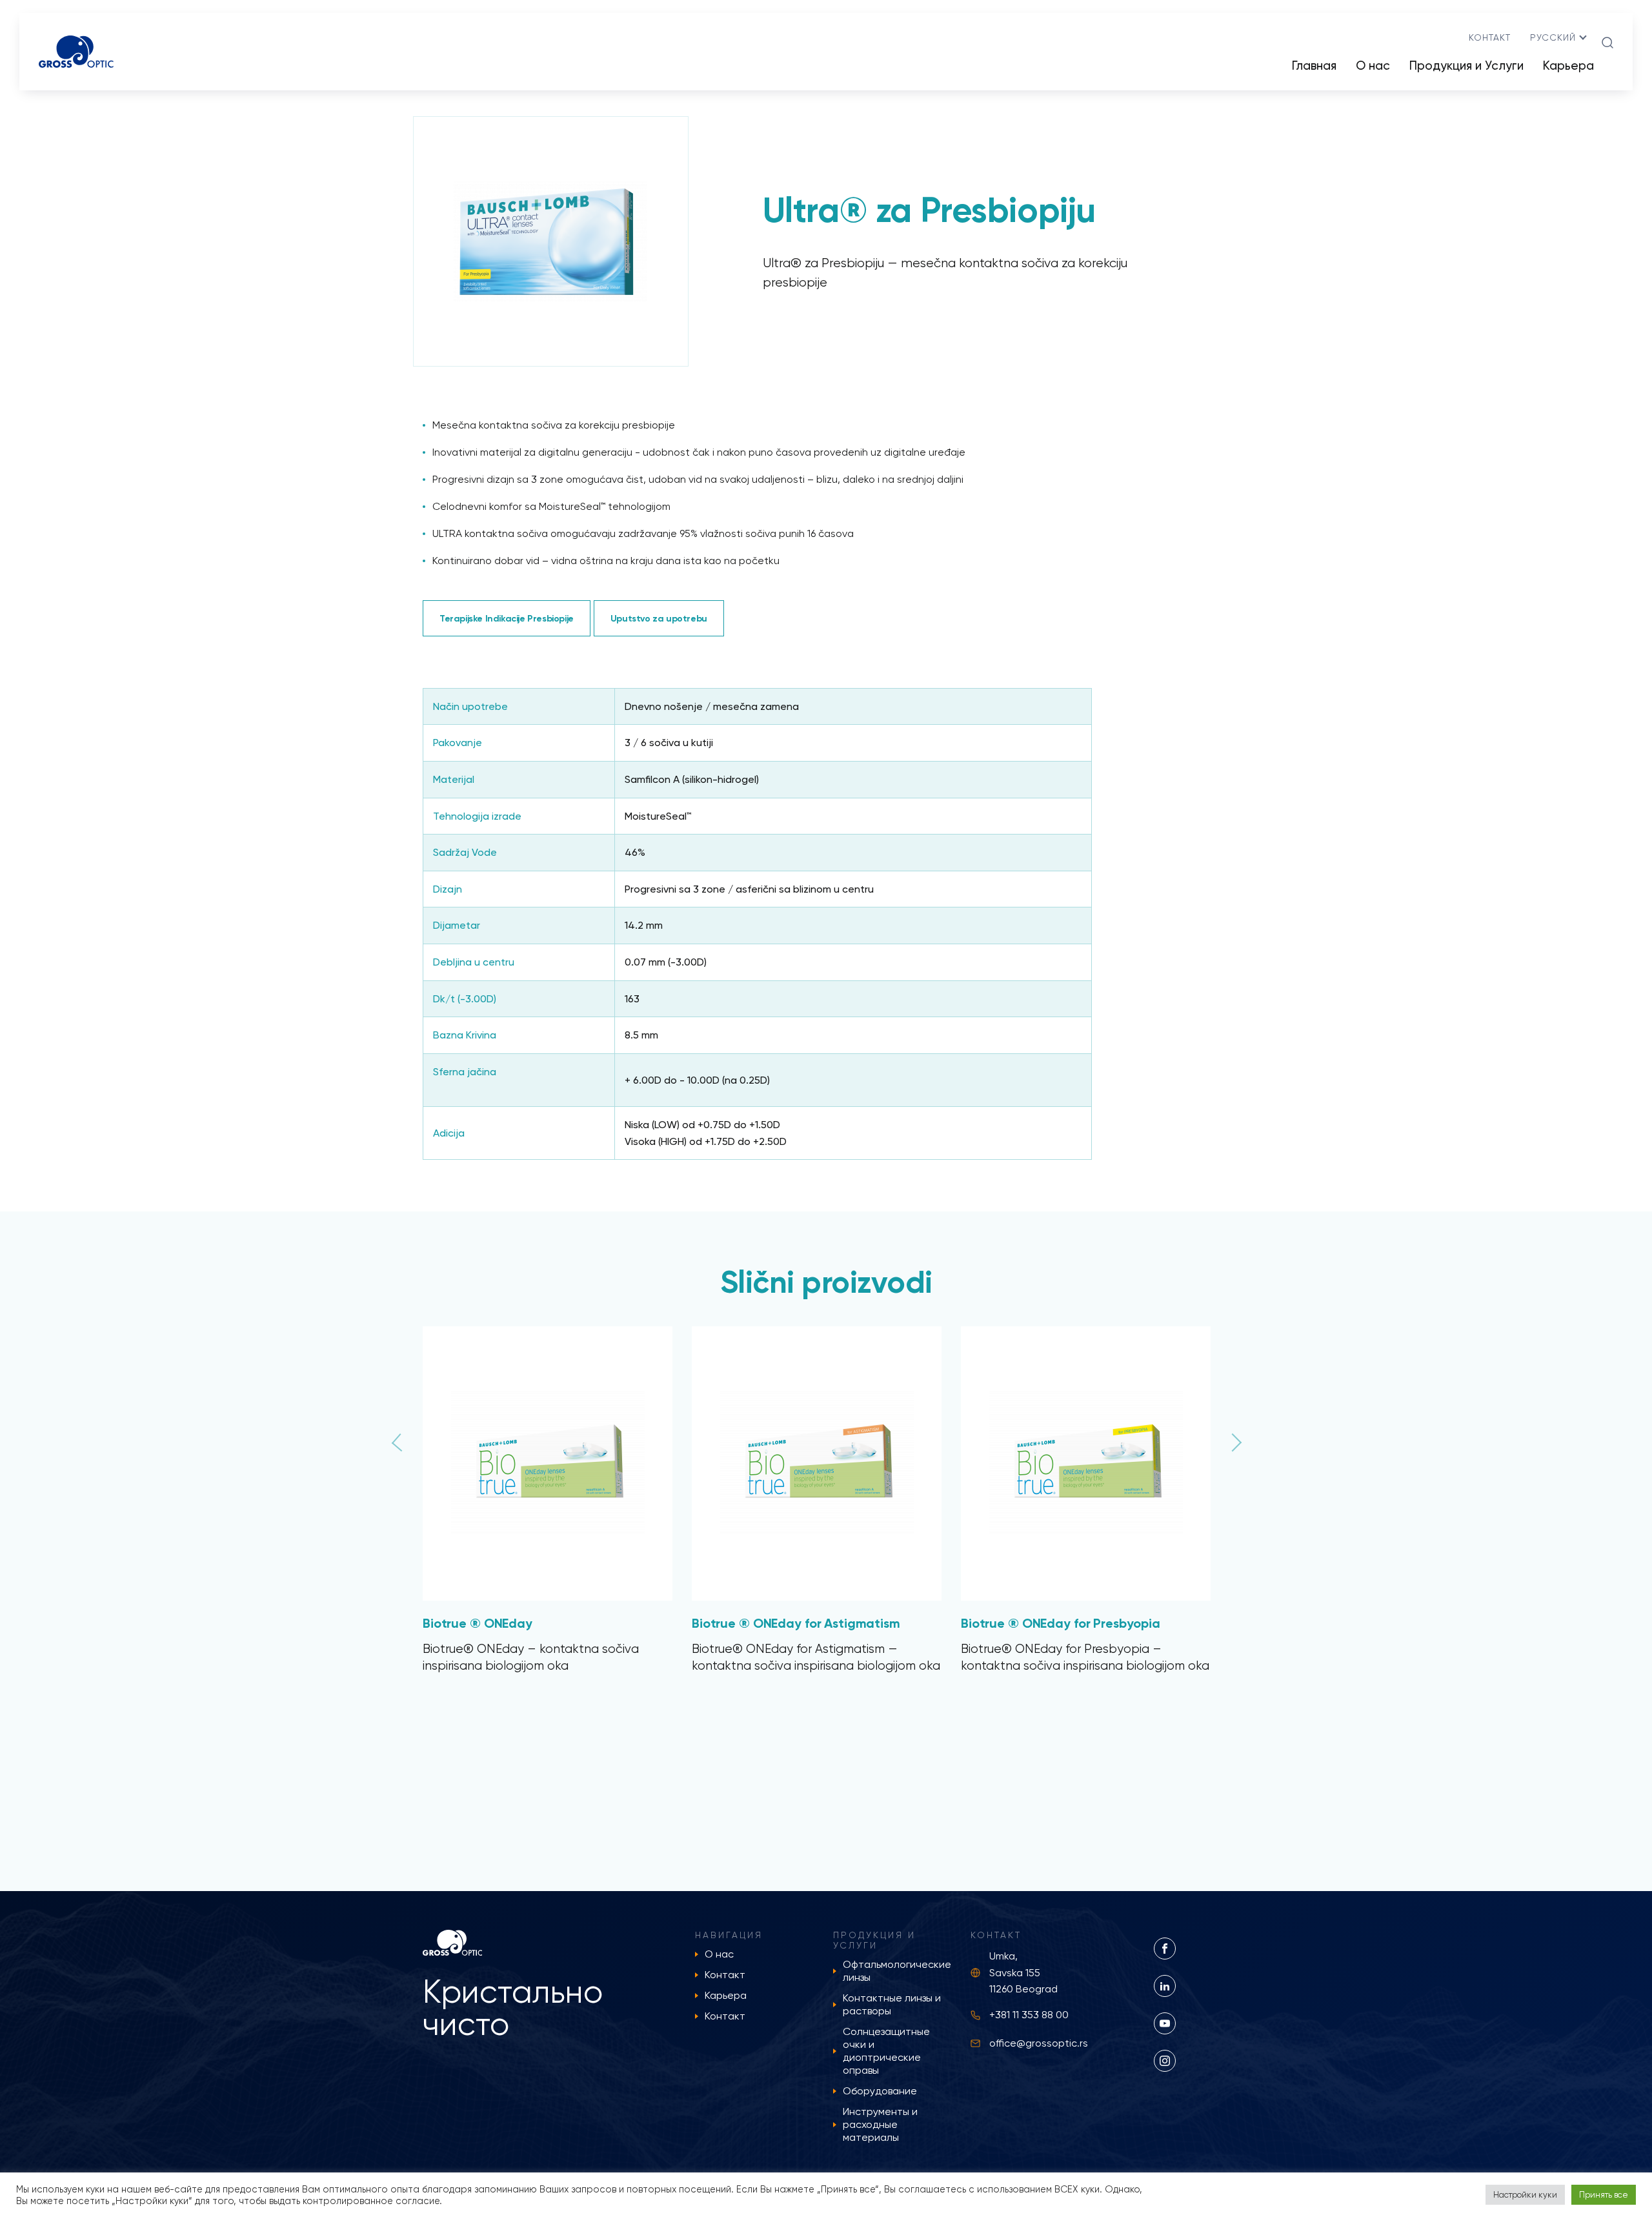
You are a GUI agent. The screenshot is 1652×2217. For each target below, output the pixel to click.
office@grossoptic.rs (1039, 2043)
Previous (441, 1436)
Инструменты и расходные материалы (880, 2124)
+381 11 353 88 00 (1029, 2015)
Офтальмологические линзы (897, 1971)
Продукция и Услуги (1466, 66)
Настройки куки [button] (1525, 2195)
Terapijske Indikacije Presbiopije (507, 618)
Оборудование (880, 2091)
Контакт (1490, 37)
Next (1211, 1436)
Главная (1314, 66)
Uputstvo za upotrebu (659, 618)
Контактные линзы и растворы (892, 2004)
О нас (1373, 66)
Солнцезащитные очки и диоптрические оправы (886, 2051)
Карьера (1568, 66)
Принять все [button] (1604, 2195)
